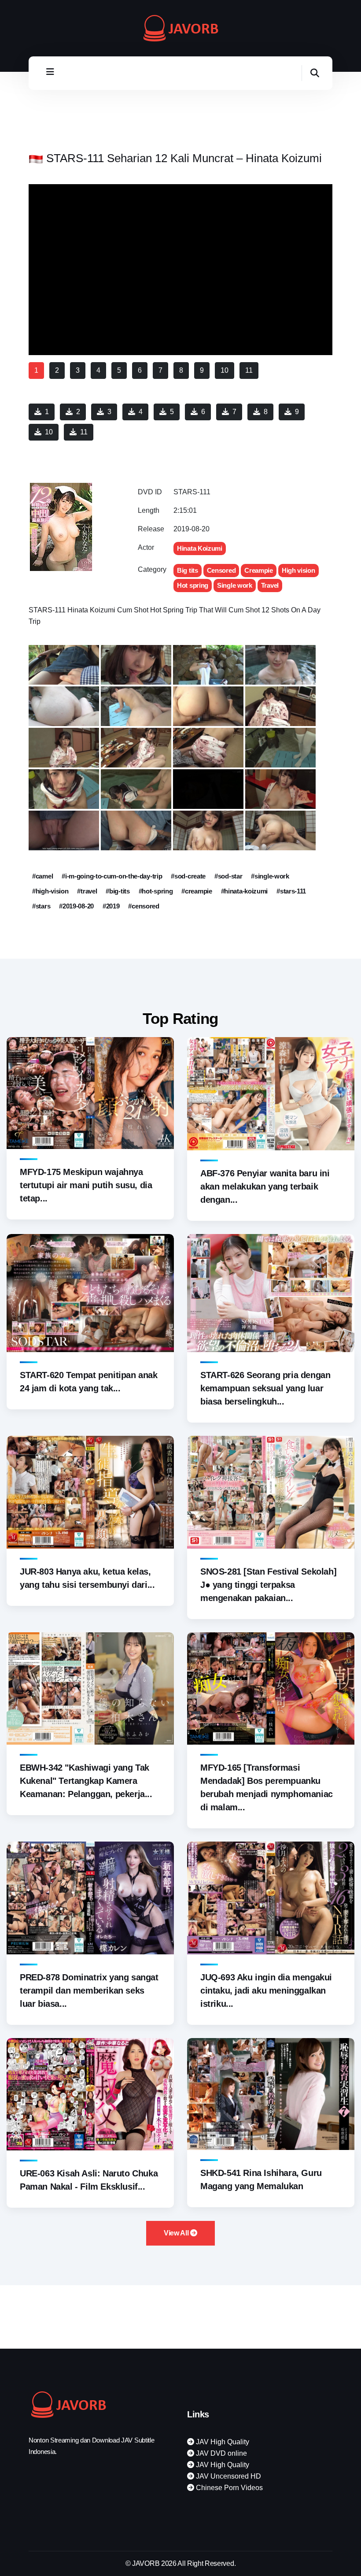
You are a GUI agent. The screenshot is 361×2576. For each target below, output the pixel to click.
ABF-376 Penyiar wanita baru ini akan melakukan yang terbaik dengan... (265, 1186)
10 (49, 432)
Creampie (259, 570)
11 (84, 432)
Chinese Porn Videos (228, 2488)
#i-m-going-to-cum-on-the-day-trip (112, 876)
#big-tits (118, 891)
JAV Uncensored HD (228, 2476)
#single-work (270, 876)
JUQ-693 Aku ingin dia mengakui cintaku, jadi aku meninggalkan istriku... (266, 1990)
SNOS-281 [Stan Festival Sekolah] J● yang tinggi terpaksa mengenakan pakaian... (268, 1585)
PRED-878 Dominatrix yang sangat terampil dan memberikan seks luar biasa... (89, 1990)
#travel (87, 891)
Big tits (188, 570)
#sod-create (188, 876)
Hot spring (193, 585)
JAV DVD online (221, 2453)
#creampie (197, 891)
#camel (42, 876)
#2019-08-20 (76, 906)
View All (177, 2233)
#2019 (111, 906)
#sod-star (228, 876)
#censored (144, 906)
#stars (41, 906)
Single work (235, 585)
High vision (298, 570)
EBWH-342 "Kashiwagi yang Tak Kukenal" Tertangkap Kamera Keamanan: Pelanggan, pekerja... (86, 1781)
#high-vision (50, 891)
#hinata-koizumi (245, 891)
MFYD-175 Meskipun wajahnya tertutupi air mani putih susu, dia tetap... (86, 1185)
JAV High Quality (222, 2442)
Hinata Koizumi (200, 548)
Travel (270, 585)
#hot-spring (156, 891)
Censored (221, 570)
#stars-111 (291, 891)
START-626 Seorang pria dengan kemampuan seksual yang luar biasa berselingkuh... (265, 1388)
